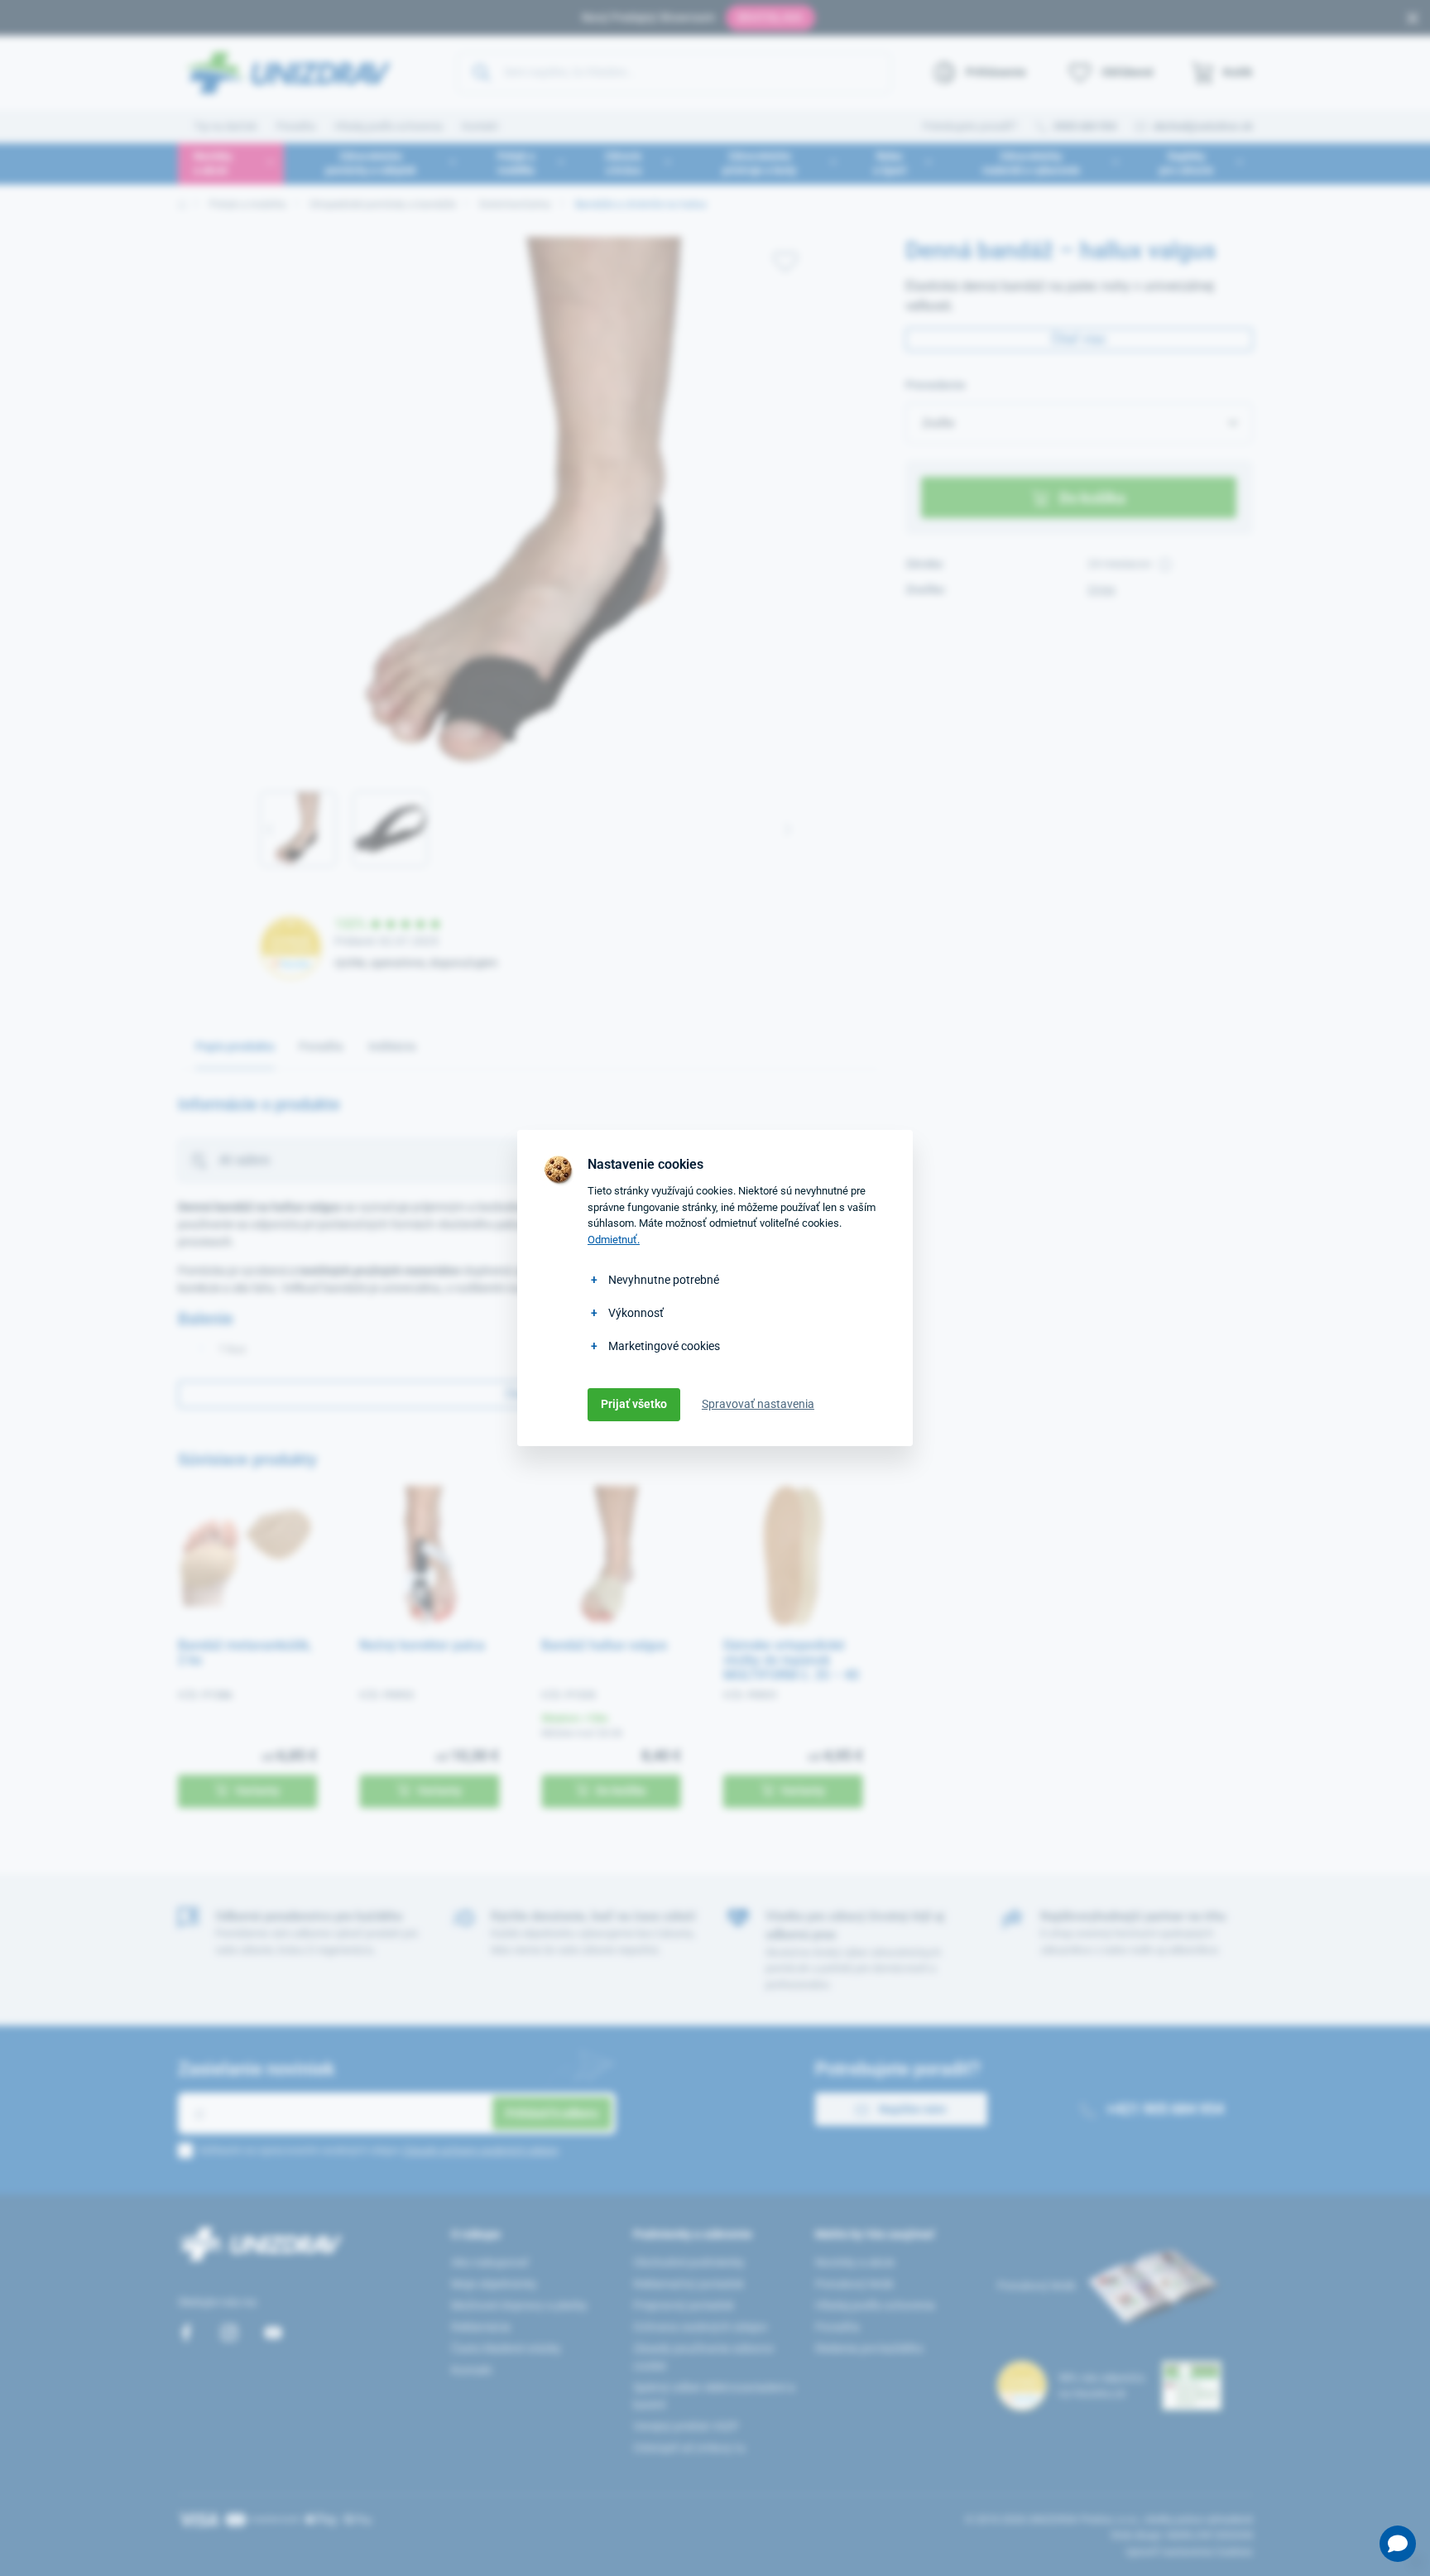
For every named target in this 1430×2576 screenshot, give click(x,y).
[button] (1398, 2544)
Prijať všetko (634, 1404)
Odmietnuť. (614, 1240)
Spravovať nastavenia (758, 1404)
